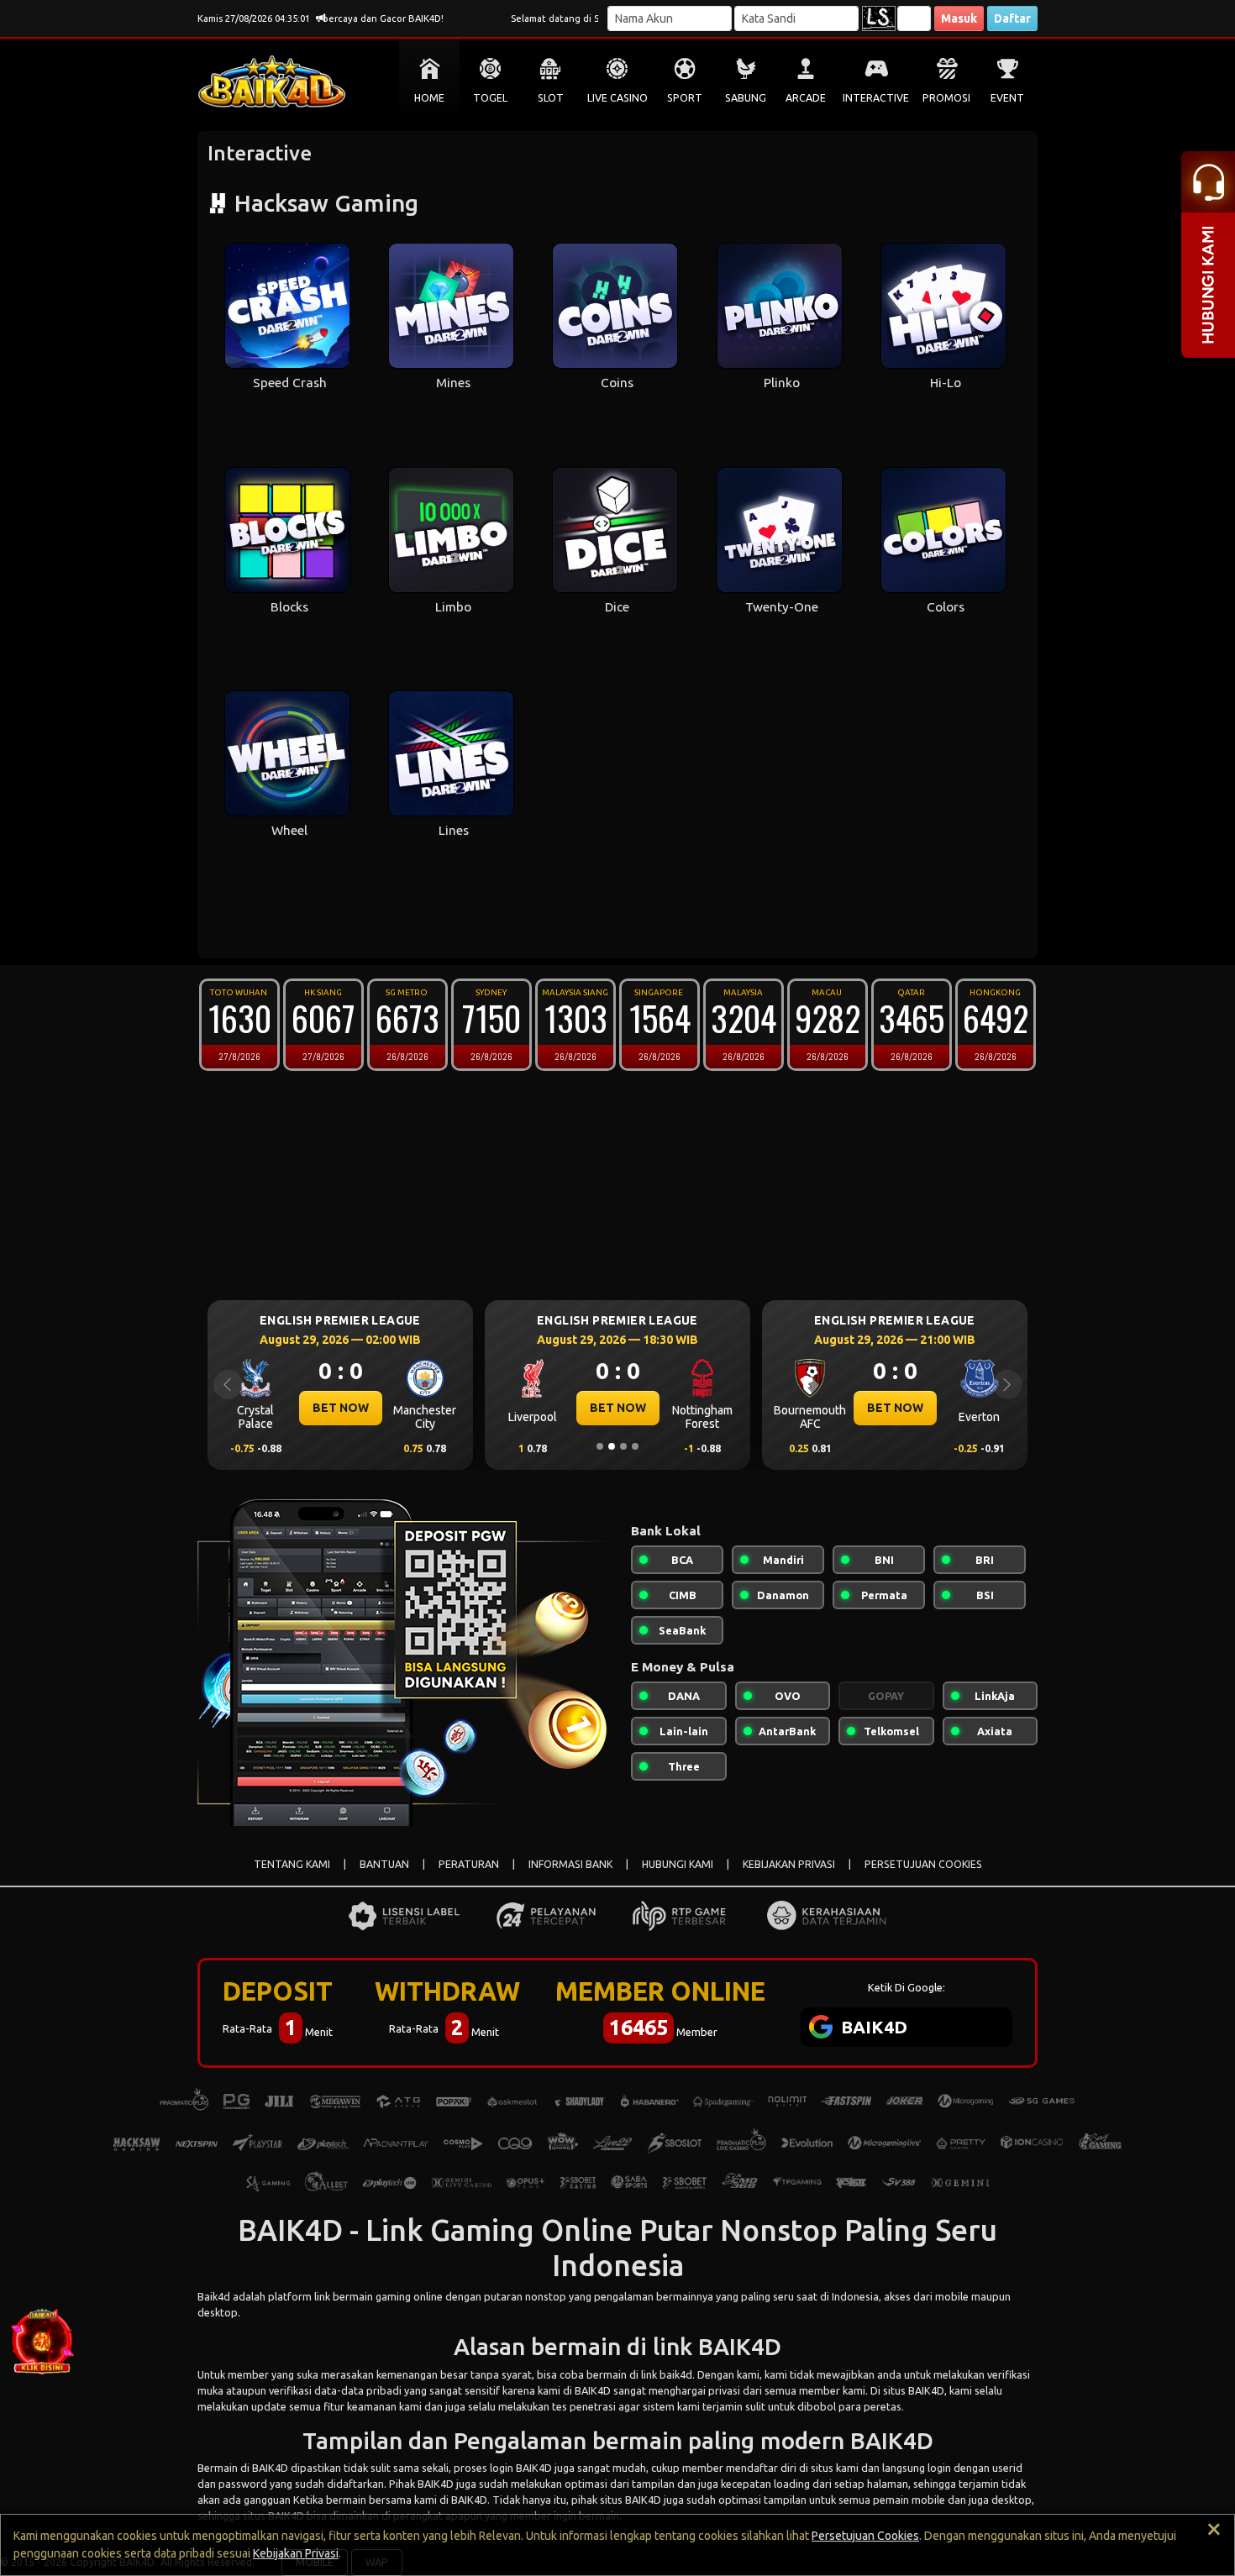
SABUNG (746, 98)
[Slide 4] (635, 1446)
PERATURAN (469, 1864)
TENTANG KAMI (292, 1864)
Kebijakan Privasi (296, 2553)
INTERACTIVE (876, 98)
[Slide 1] (600, 1446)
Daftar (1012, 18)
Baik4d (214, 2296)
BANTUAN (384, 1864)
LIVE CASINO (617, 98)
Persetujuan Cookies (865, 2536)
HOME (429, 98)
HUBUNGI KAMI (678, 1864)
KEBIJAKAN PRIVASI (789, 1864)
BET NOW (341, 1408)
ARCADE (806, 98)
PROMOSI (946, 98)
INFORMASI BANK (570, 1864)
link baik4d (667, 2374)
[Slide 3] (623, 1446)
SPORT (685, 98)
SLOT (551, 98)
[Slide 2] (612, 1446)
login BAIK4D (521, 2468)
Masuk (959, 18)
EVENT (1007, 98)
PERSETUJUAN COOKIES (923, 1864)
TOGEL (490, 98)
